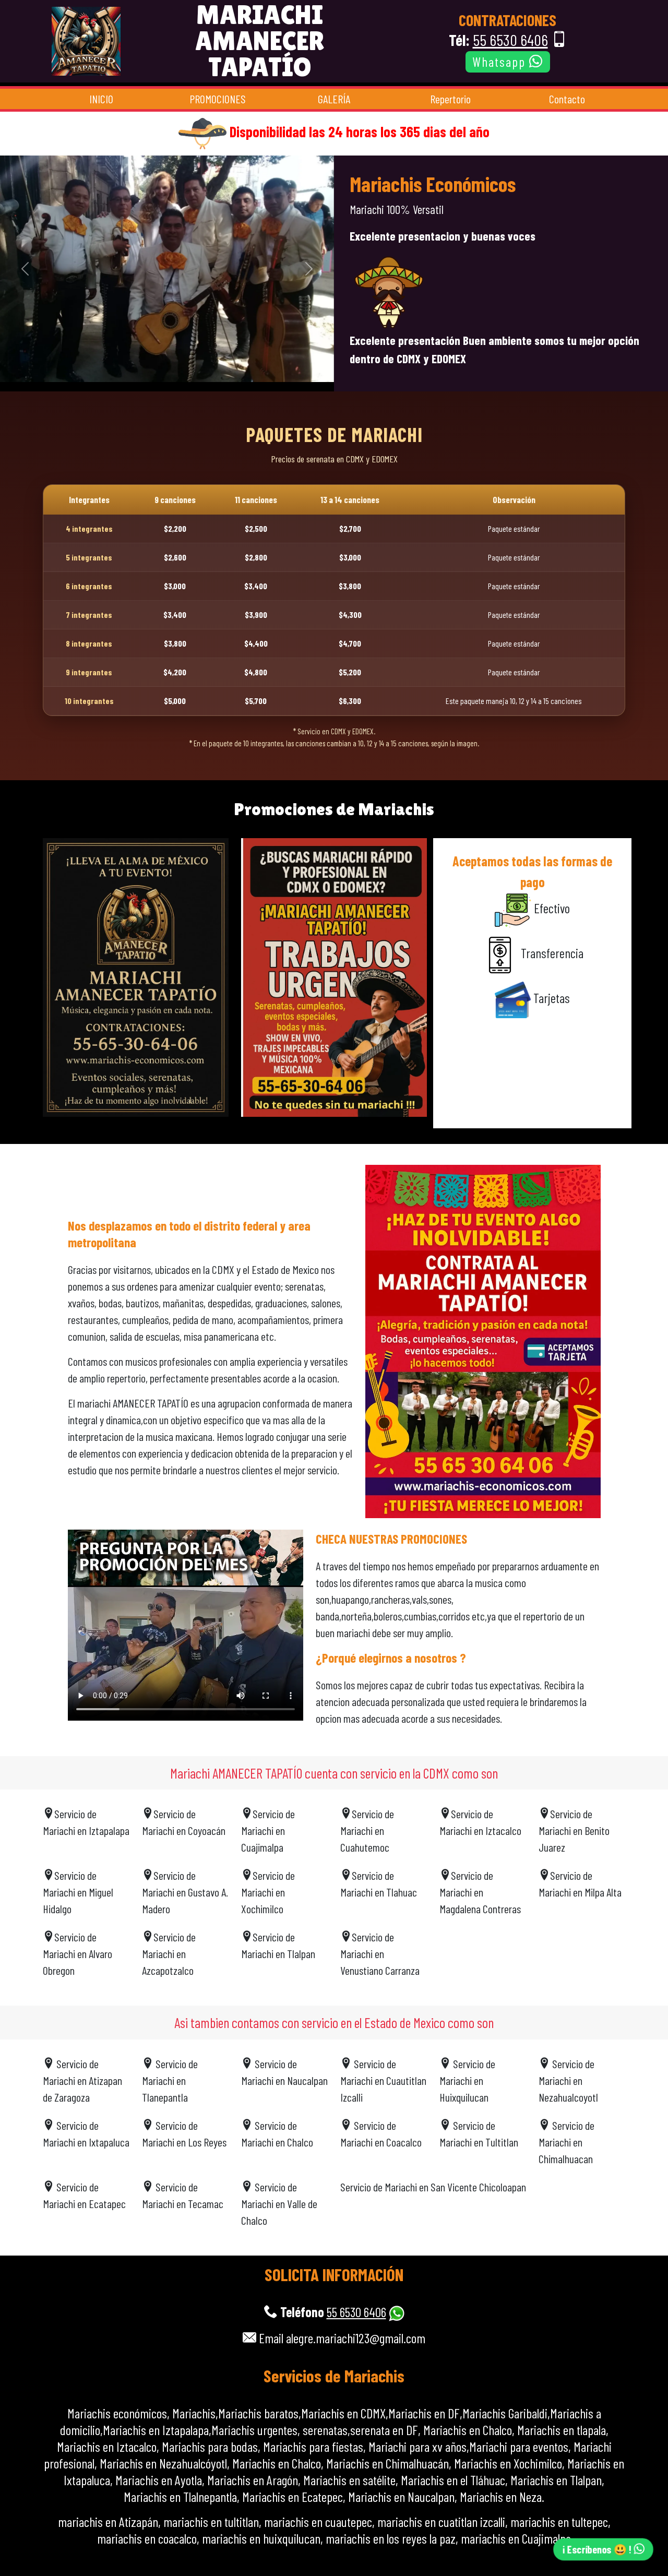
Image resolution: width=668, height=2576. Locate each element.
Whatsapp (501, 62)
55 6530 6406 (510, 40)
